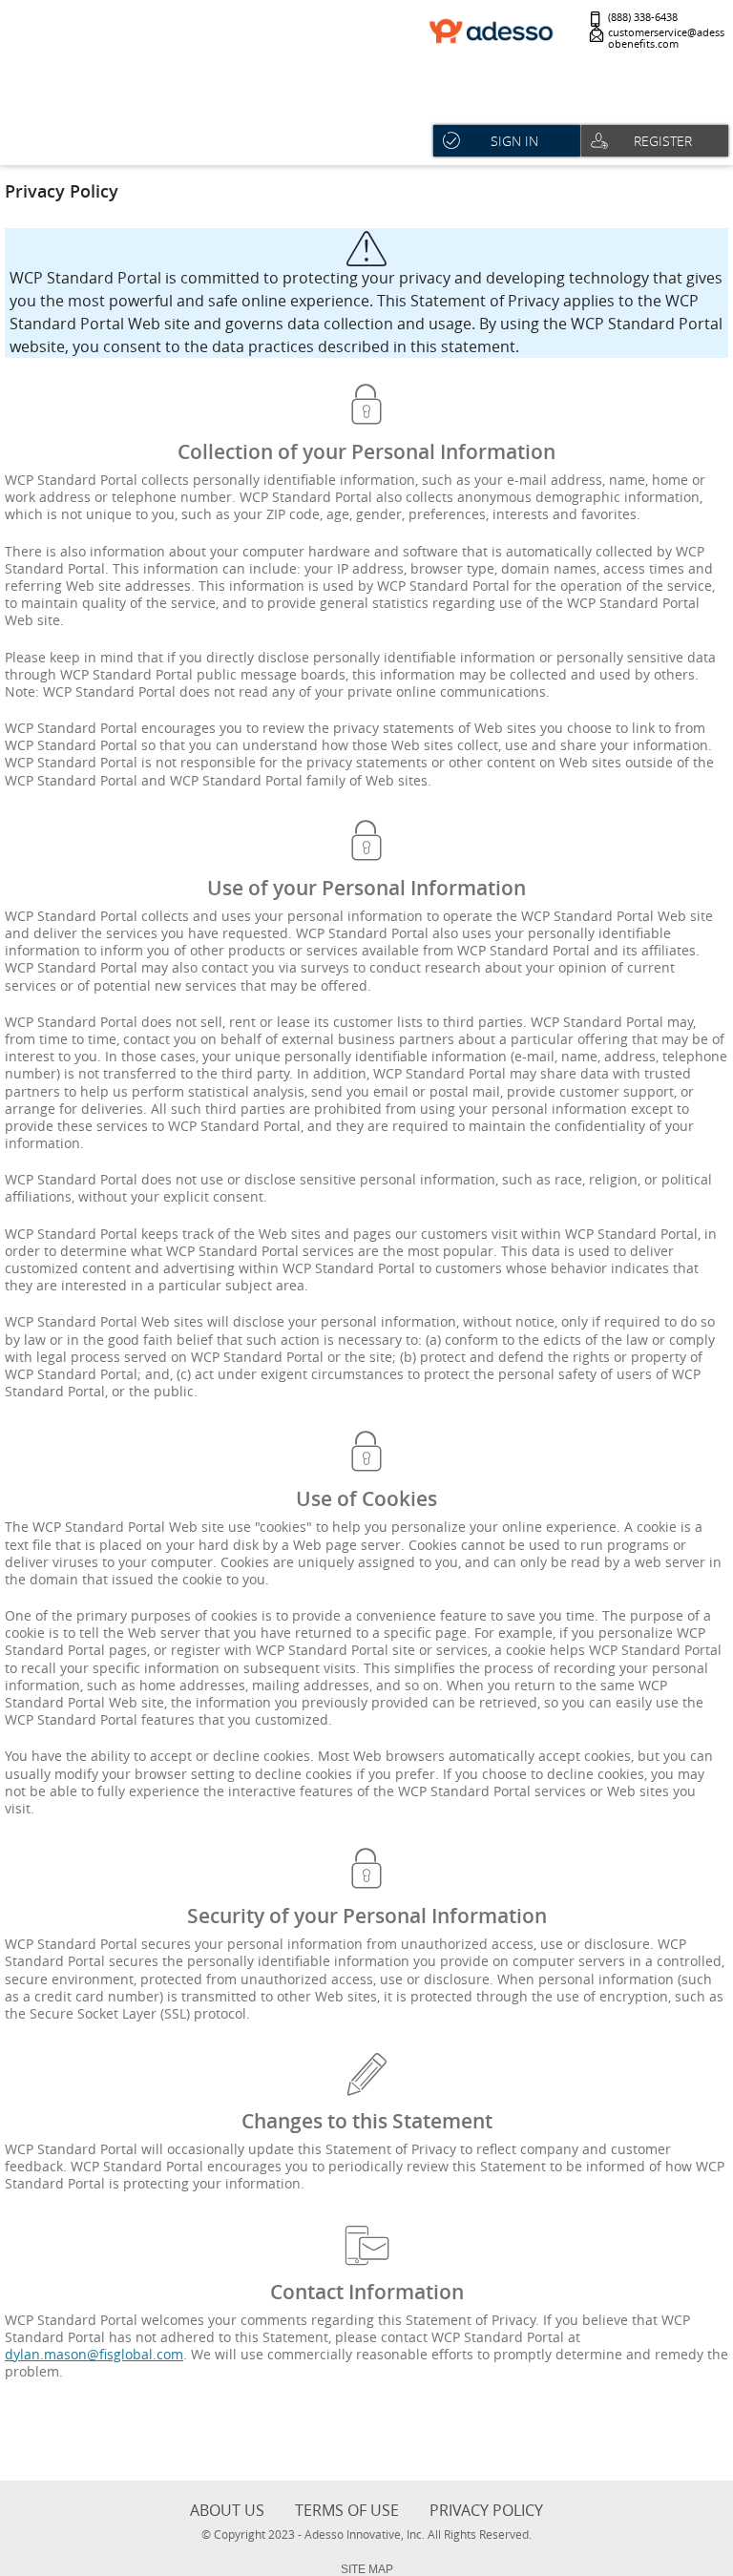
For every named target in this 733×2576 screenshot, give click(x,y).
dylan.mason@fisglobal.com (94, 2354)
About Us (227, 2510)
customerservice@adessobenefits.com (666, 39)
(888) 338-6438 (643, 18)
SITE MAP (367, 2569)
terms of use (347, 2510)
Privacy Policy (486, 2510)
